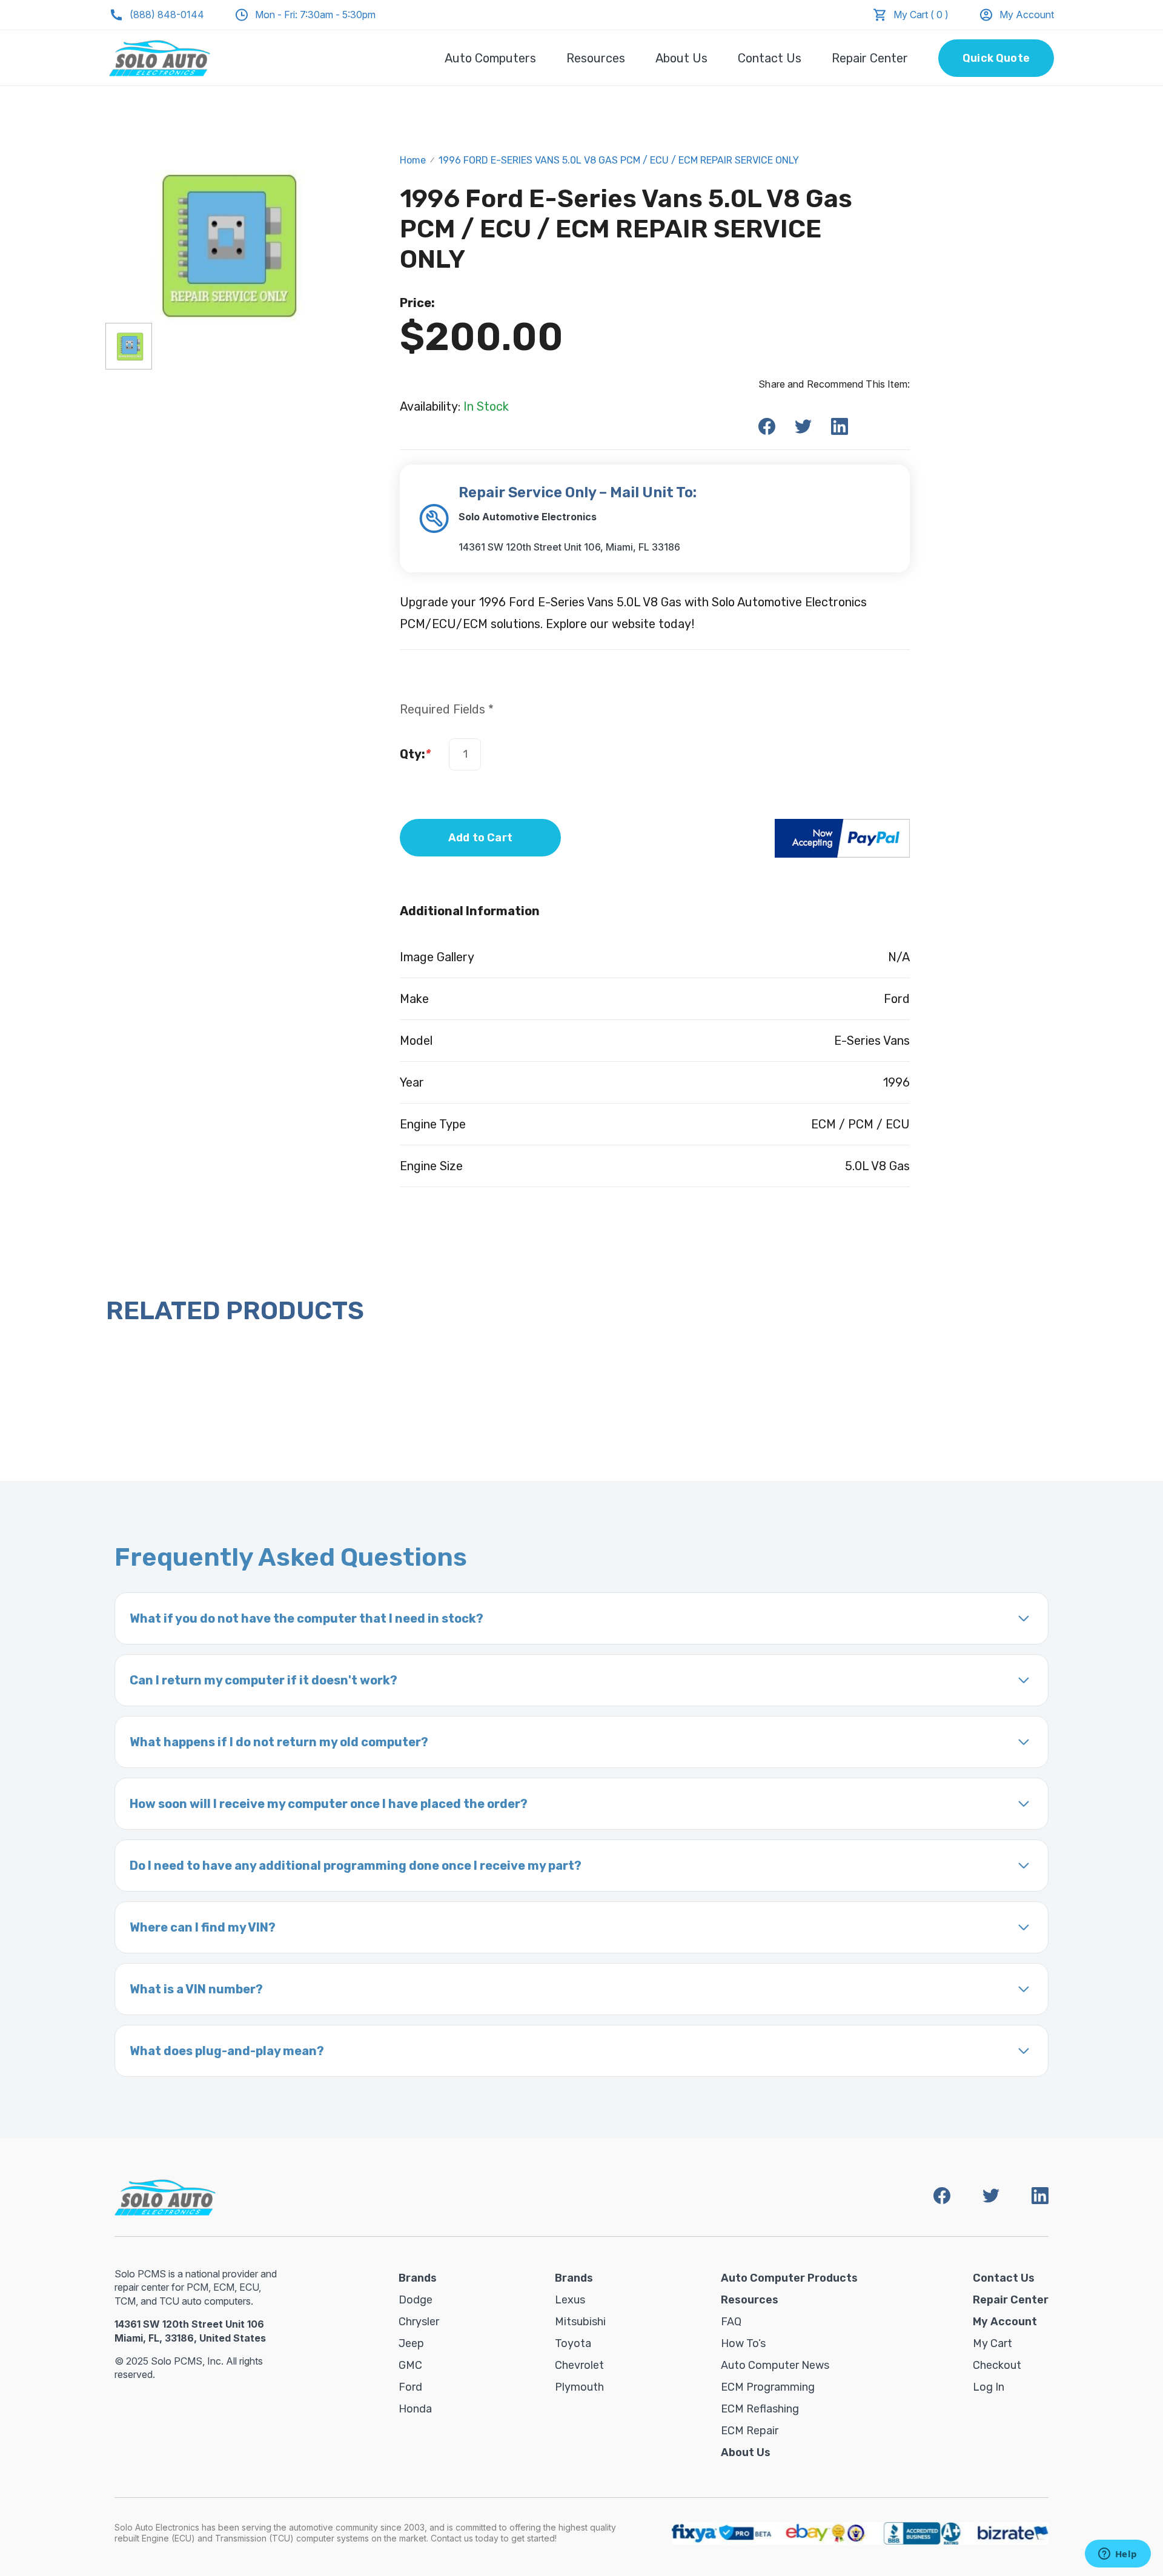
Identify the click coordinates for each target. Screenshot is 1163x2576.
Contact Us (770, 58)
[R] (129, 346)
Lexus (570, 2300)
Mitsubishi (580, 2322)
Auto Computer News (775, 2365)
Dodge (416, 2300)
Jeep (411, 2343)
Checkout (997, 2365)
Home (413, 160)
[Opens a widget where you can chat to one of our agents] (1118, 2555)
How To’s (743, 2343)
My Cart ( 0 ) (921, 15)
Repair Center (870, 58)
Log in (989, 2387)
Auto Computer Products (789, 2278)
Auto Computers (490, 58)
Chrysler (419, 2322)
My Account (1027, 15)
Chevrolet (579, 2365)
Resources (596, 58)
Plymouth (579, 2387)
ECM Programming (768, 2387)
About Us (681, 58)
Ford (410, 2387)
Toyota (573, 2343)
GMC (410, 2365)
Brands (418, 2278)
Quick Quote (996, 58)
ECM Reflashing (760, 2409)
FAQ (731, 2322)
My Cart (992, 2343)
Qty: (415, 754)
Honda (415, 2409)
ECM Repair (750, 2431)
